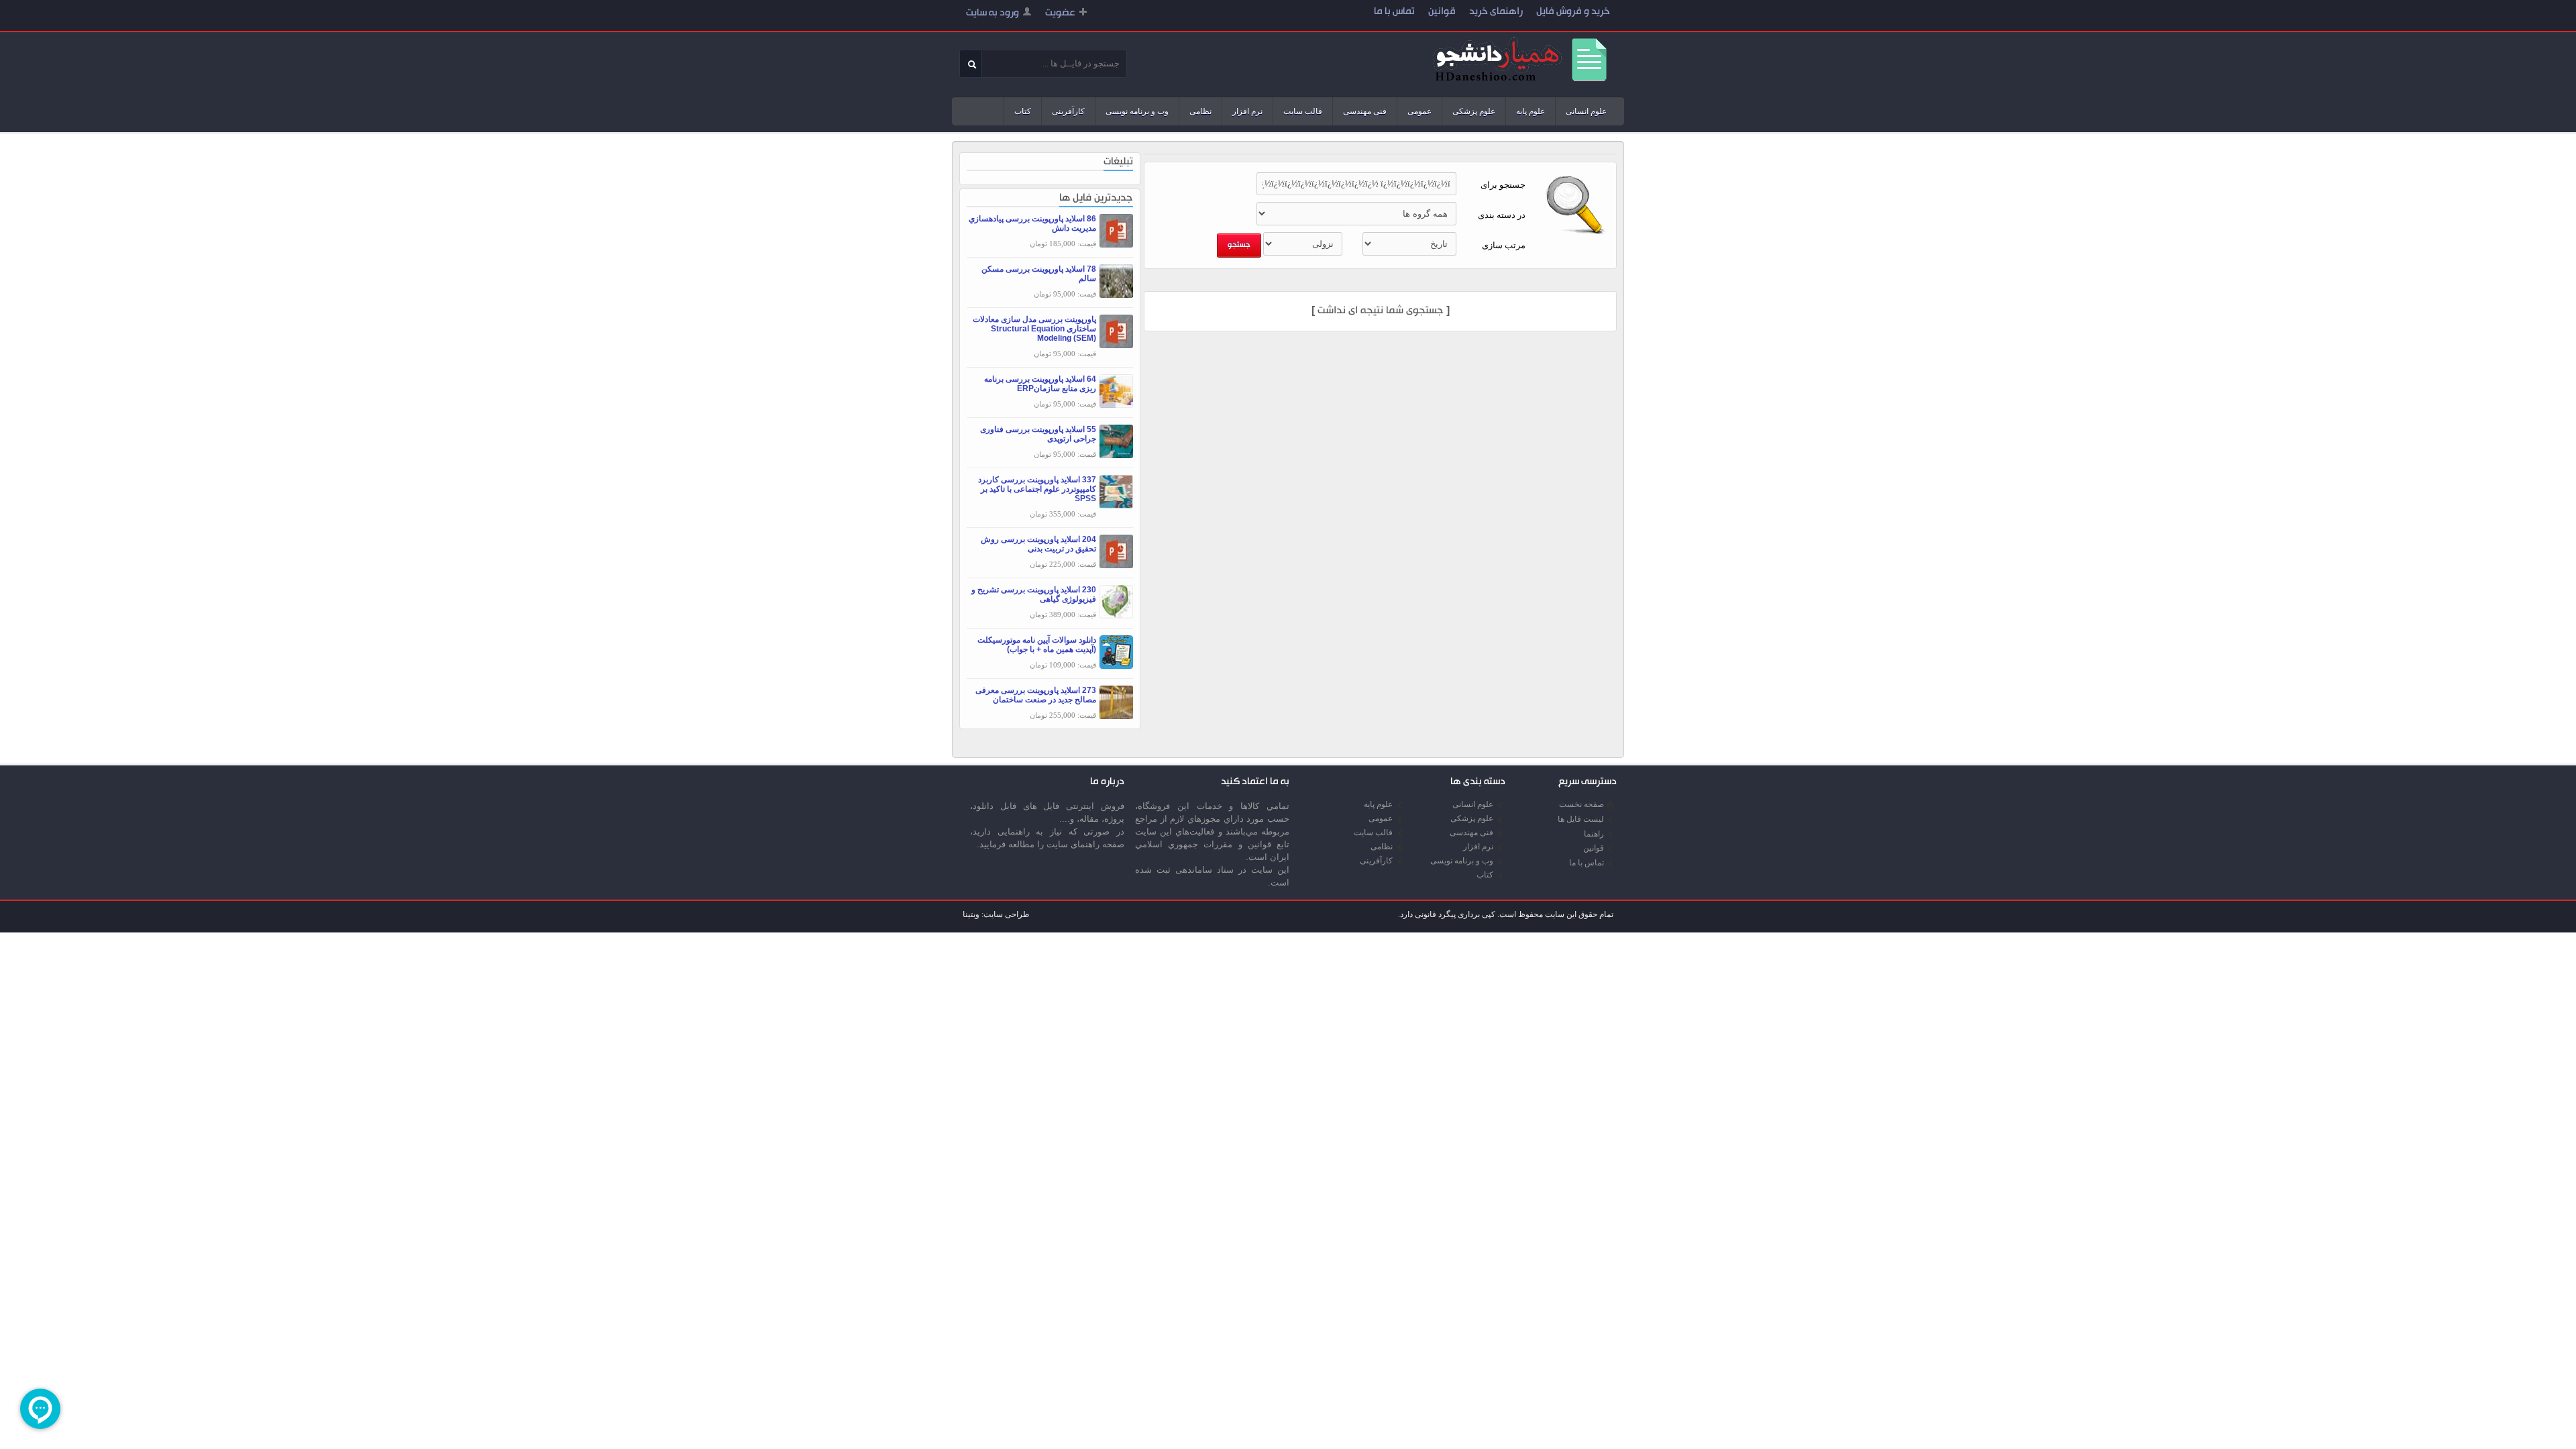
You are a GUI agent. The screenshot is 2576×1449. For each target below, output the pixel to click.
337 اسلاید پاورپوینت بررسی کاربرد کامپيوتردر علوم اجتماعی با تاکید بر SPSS (1037, 489)
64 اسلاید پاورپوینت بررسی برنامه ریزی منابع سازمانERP (1040, 384)
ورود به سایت (992, 14)
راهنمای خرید (1496, 12)
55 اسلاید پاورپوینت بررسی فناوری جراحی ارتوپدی (1038, 434)
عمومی (1419, 111)
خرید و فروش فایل (1573, 12)
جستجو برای (1503, 185)
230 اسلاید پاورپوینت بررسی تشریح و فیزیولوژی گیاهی (1034, 594)
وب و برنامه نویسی (1137, 111)
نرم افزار (1247, 111)
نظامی (1200, 111)
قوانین (1442, 12)
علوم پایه (1531, 111)
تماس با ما (1394, 12)
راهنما (1594, 834)
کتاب (1023, 111)
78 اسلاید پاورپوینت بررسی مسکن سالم (1039, 274)
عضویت (1060, 14)
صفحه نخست (1581, 804)
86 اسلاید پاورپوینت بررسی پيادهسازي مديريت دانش (1032, 223)
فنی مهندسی (1365, 111)
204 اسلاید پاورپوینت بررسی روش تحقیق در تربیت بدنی (1038, 544)
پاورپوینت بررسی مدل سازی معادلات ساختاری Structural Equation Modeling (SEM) (1034, 329)
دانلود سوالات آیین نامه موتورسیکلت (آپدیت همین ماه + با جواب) (1037, 645)
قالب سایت (1303, 111)
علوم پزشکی (1474, 111)
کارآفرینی (1068, 111)
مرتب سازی (1504, 245)
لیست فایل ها (1581, 819)
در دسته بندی (1502, 215)
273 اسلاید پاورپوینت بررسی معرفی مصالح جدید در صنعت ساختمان (1036, 695)
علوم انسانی (1586, 111)
